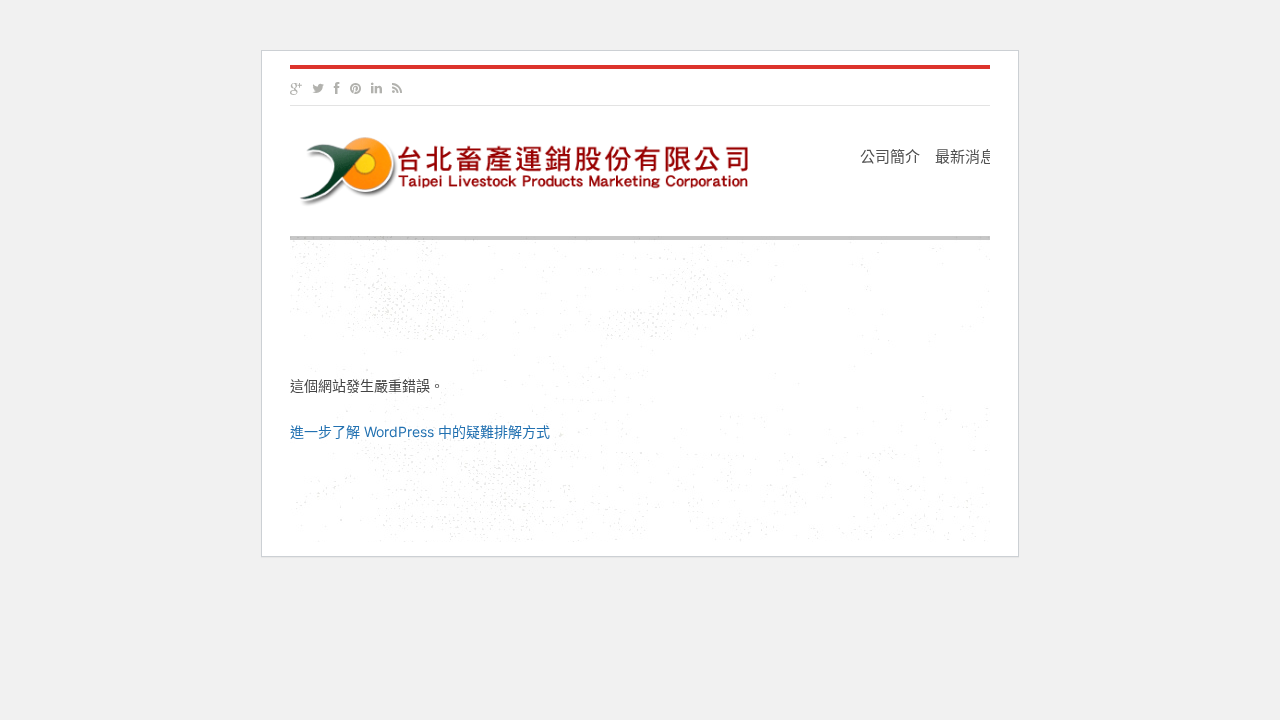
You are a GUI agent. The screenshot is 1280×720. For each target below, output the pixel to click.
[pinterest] (355, 88)
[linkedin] (376, 88)
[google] (296, 88)
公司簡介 (890, 156)
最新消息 (965, 156)
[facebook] (337, 88)
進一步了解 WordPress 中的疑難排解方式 (420, 431)
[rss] (397, 88)
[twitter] (318, 88)
